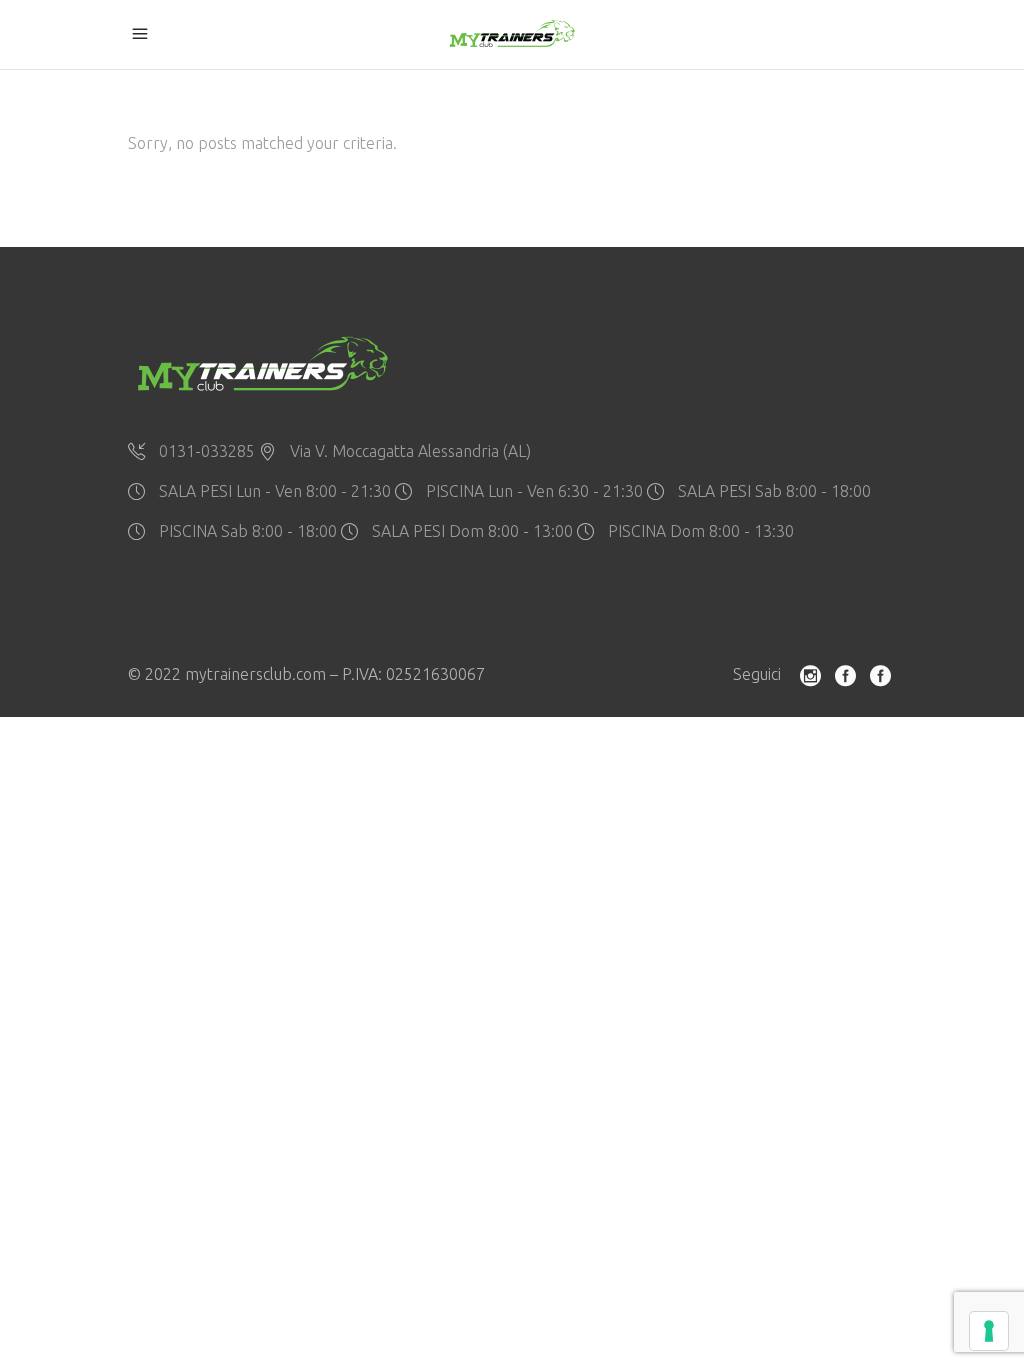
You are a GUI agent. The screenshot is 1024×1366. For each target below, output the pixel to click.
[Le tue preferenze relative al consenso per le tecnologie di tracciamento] (989, 1331)
